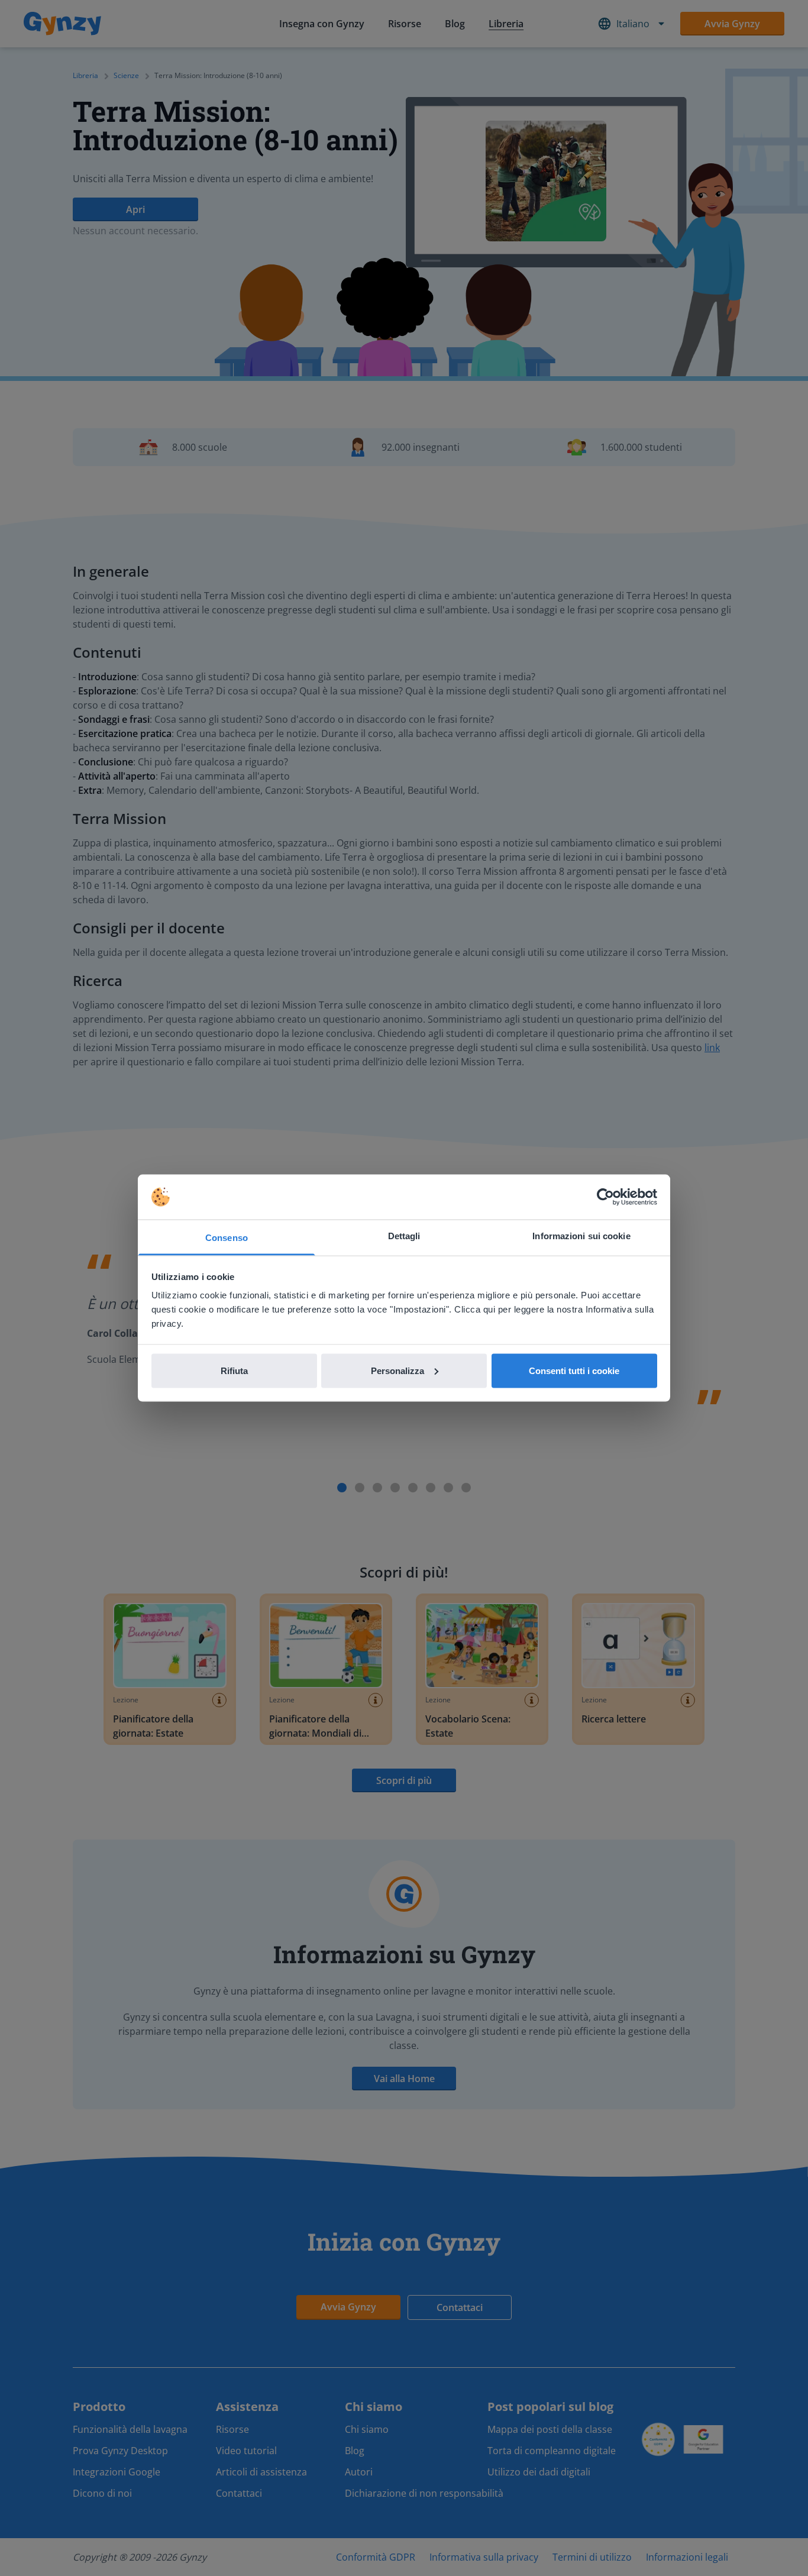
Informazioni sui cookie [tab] (581, 1236)
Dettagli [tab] (404, 1236)
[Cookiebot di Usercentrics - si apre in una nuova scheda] (605, 1197)
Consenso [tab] (227, 1238)
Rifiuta (234, 1370)
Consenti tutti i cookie (574, 1370)
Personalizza (397, 1370)
